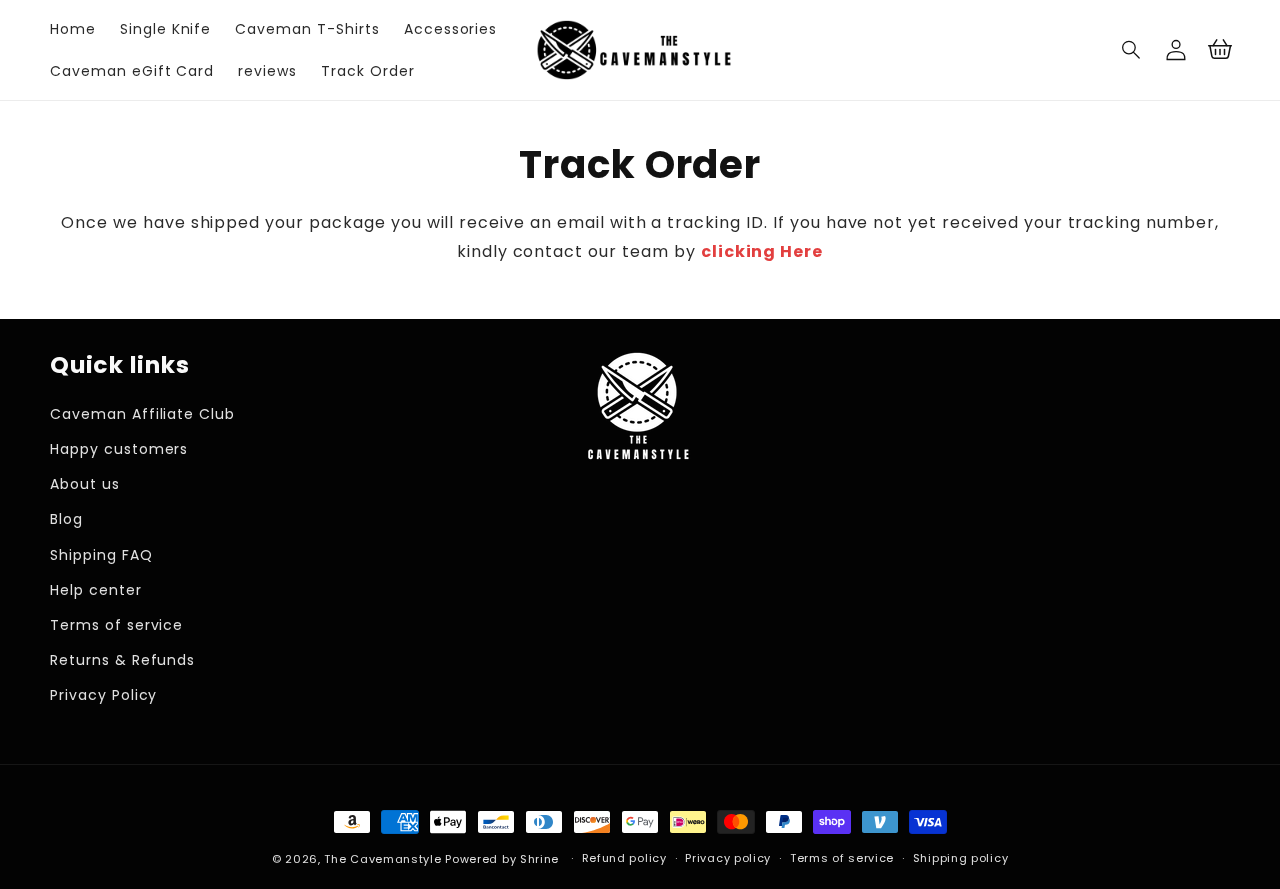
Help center (96, 590)
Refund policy (624, 858)
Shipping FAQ (101, 555)
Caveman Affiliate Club (142, 414)
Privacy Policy (103, 695)
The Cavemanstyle (382, 859)
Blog (66, 519)
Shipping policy (961, 858)
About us (85, 484)
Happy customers (119, 449)
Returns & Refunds (122, 660)
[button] (1132, 50)
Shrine (539, 859)
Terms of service (116, 625)
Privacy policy (728, 858)
